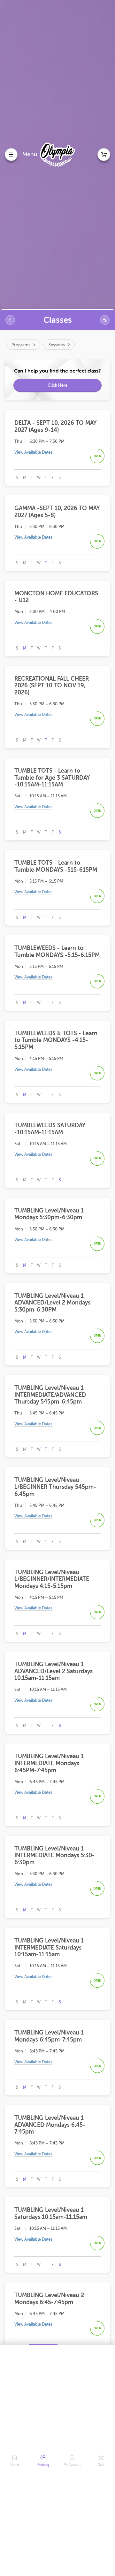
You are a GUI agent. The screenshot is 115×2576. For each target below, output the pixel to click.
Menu (30, 154)
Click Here (57, 385)
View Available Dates (33, 452)
